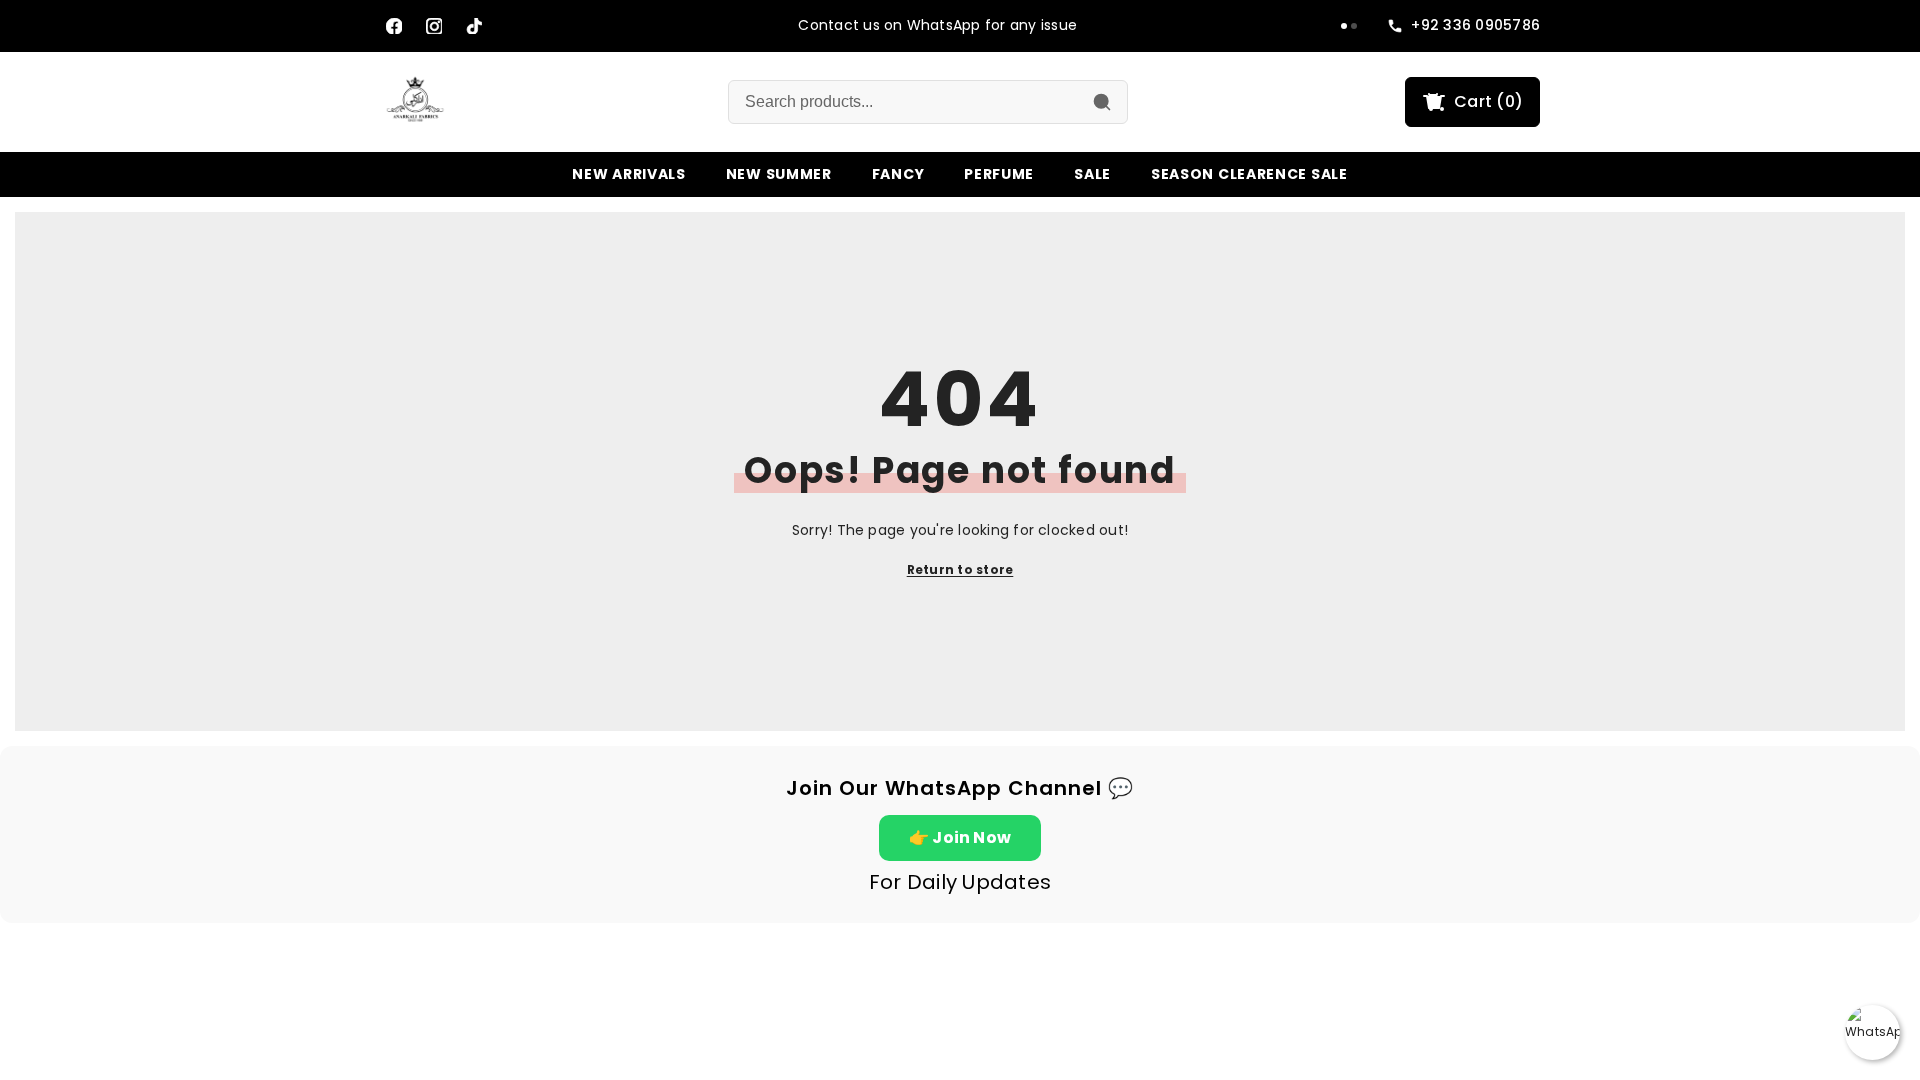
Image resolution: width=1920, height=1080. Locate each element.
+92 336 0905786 (1475, 25)
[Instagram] (434, 26)
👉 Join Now (960, 837)
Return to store (960, 569)
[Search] (1102, 102)
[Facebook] (394, 26)
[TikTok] (474, 26)
